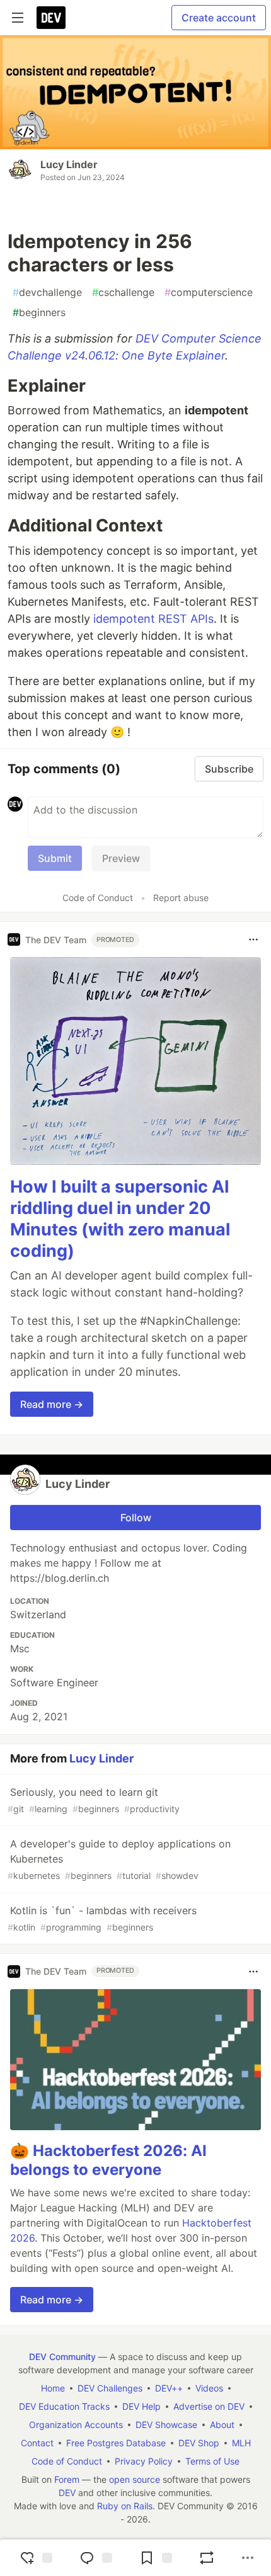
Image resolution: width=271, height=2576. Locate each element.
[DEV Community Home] (51, 18)
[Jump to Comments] (95, 2558)
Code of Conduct (98, 898)
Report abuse (181, 898)
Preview (121, 858)
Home (53, 2388)
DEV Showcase (166, 2425)
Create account (219, 18)
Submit (55, 858)
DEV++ (169, 2388)
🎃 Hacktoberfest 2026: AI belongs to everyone (108, 2160)
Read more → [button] (52, 1404)
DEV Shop (199, 2443)
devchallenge (47, 292)
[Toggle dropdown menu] (253, 939)
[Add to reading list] (154, 2558)
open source (135, 2479)
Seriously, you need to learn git (94, 1800)
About (222, 2425)
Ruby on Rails (125, 2506)
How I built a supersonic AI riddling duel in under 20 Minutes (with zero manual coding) (120, 1218)
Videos (209, 2388)
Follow (136, 1518)
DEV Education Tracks (64, 2406)
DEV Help (141, 2406)
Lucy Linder (69, 164)
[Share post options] (248, 2558)
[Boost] (207, 2558)
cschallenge (123, 292)
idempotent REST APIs (153, 619)
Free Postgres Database (116, 2443)
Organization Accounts (76, 2425)
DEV (67, 2493)
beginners (39, 312)
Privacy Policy (144, 2461)
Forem (67, 2479)
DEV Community (62, 2357)
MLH (241, 2443)
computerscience (209, 292)
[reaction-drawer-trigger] (35, 2558)
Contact (37, 2443)
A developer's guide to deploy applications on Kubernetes (119, 1859)
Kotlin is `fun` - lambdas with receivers (102, 1918)
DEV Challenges (110, 2388)
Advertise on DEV (209, 2406)
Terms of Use (212, 2461)
